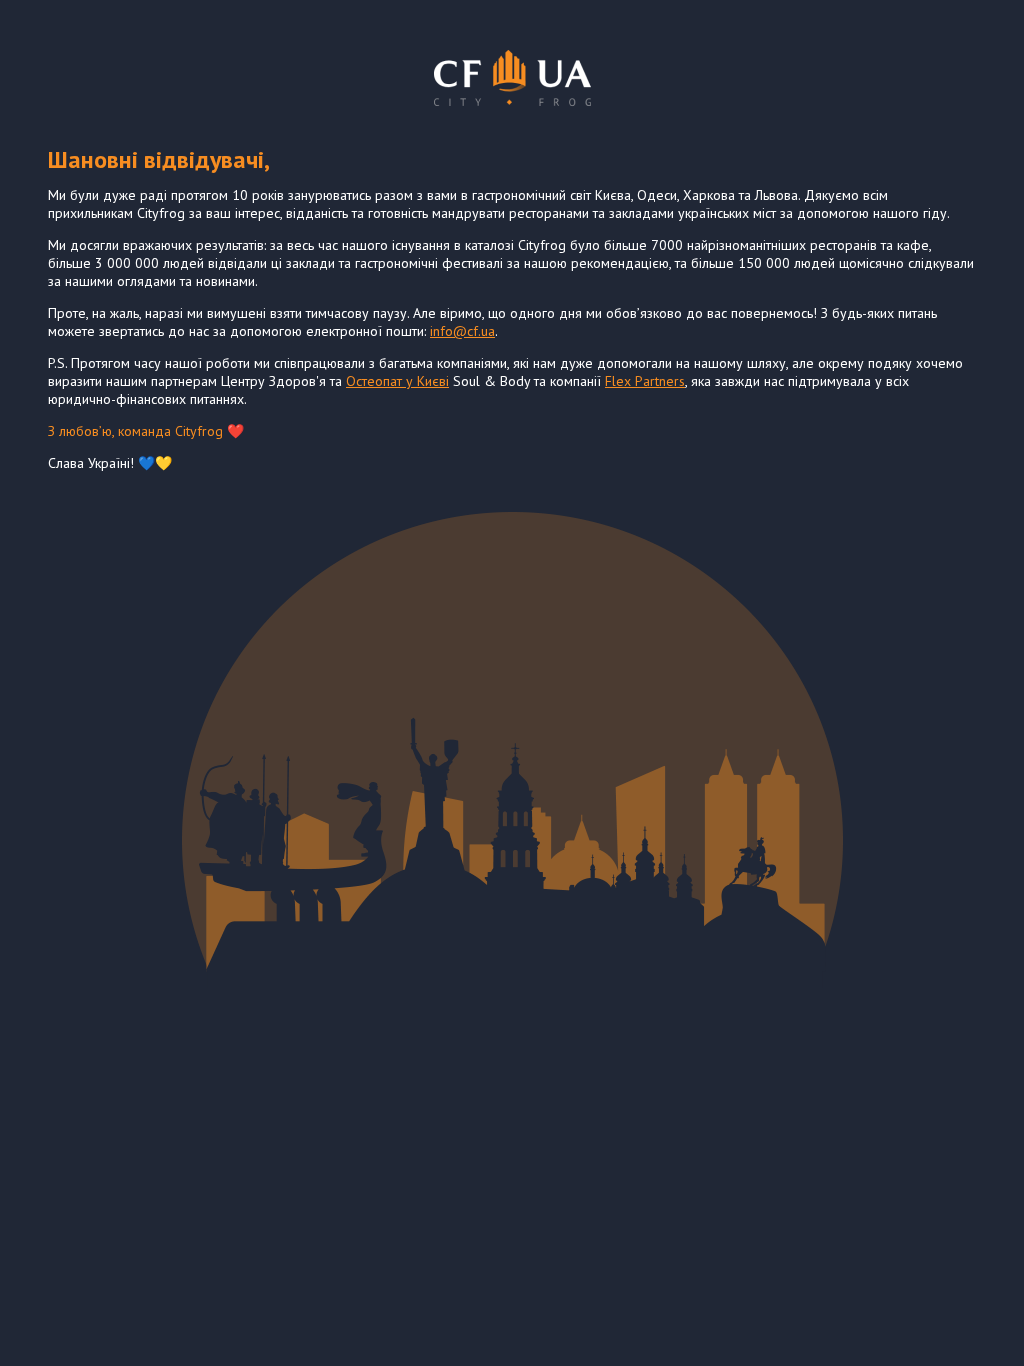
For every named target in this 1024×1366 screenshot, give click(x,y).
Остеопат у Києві (397, 381)
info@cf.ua (462, 331)
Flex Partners (645, 381)
